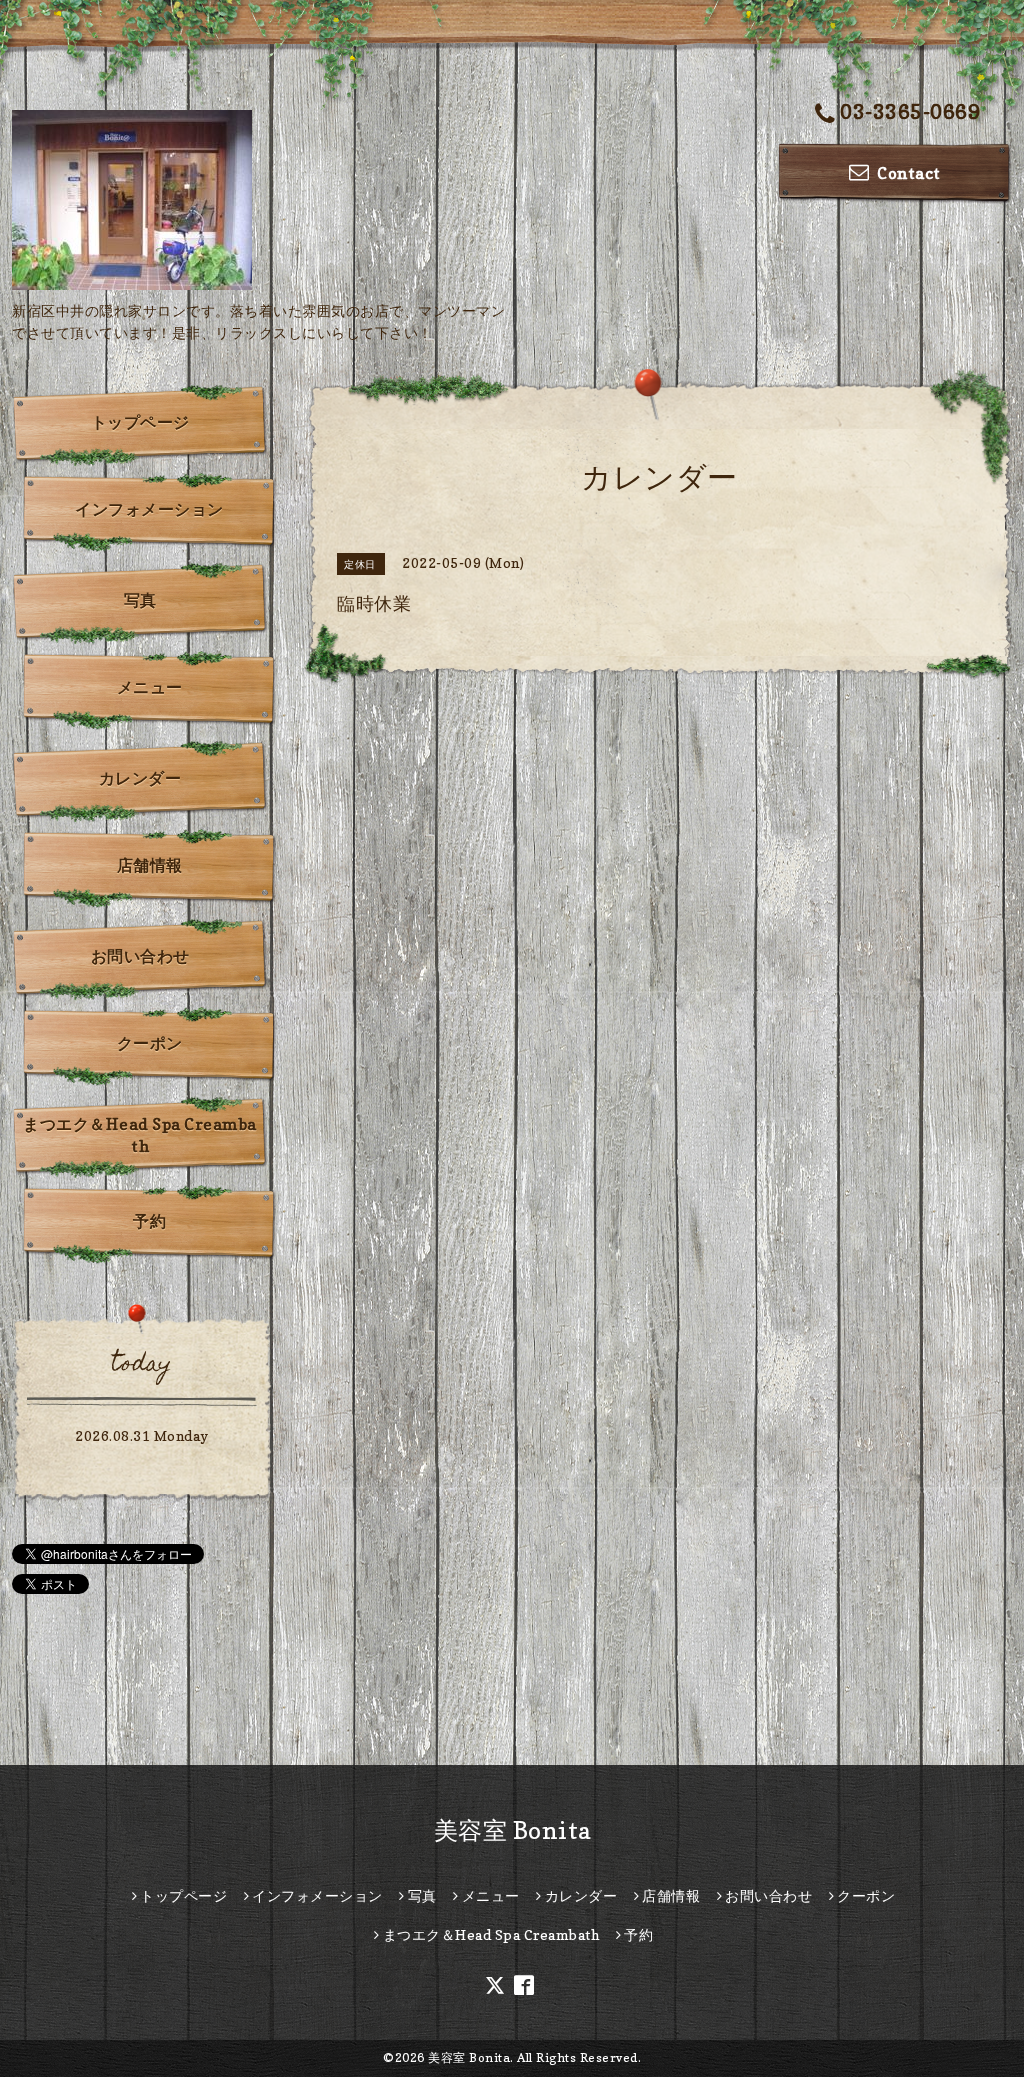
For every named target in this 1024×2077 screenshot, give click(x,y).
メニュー (150, 687)
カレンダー (140, 778)
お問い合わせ (140, 956)
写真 (140, 600)
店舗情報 (150, 865)
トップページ (140, 422)
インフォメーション (149, 509)
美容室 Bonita (512, 1830)
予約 (149, 1221)
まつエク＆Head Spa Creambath (140, 1135)
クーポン (150, 1043)
